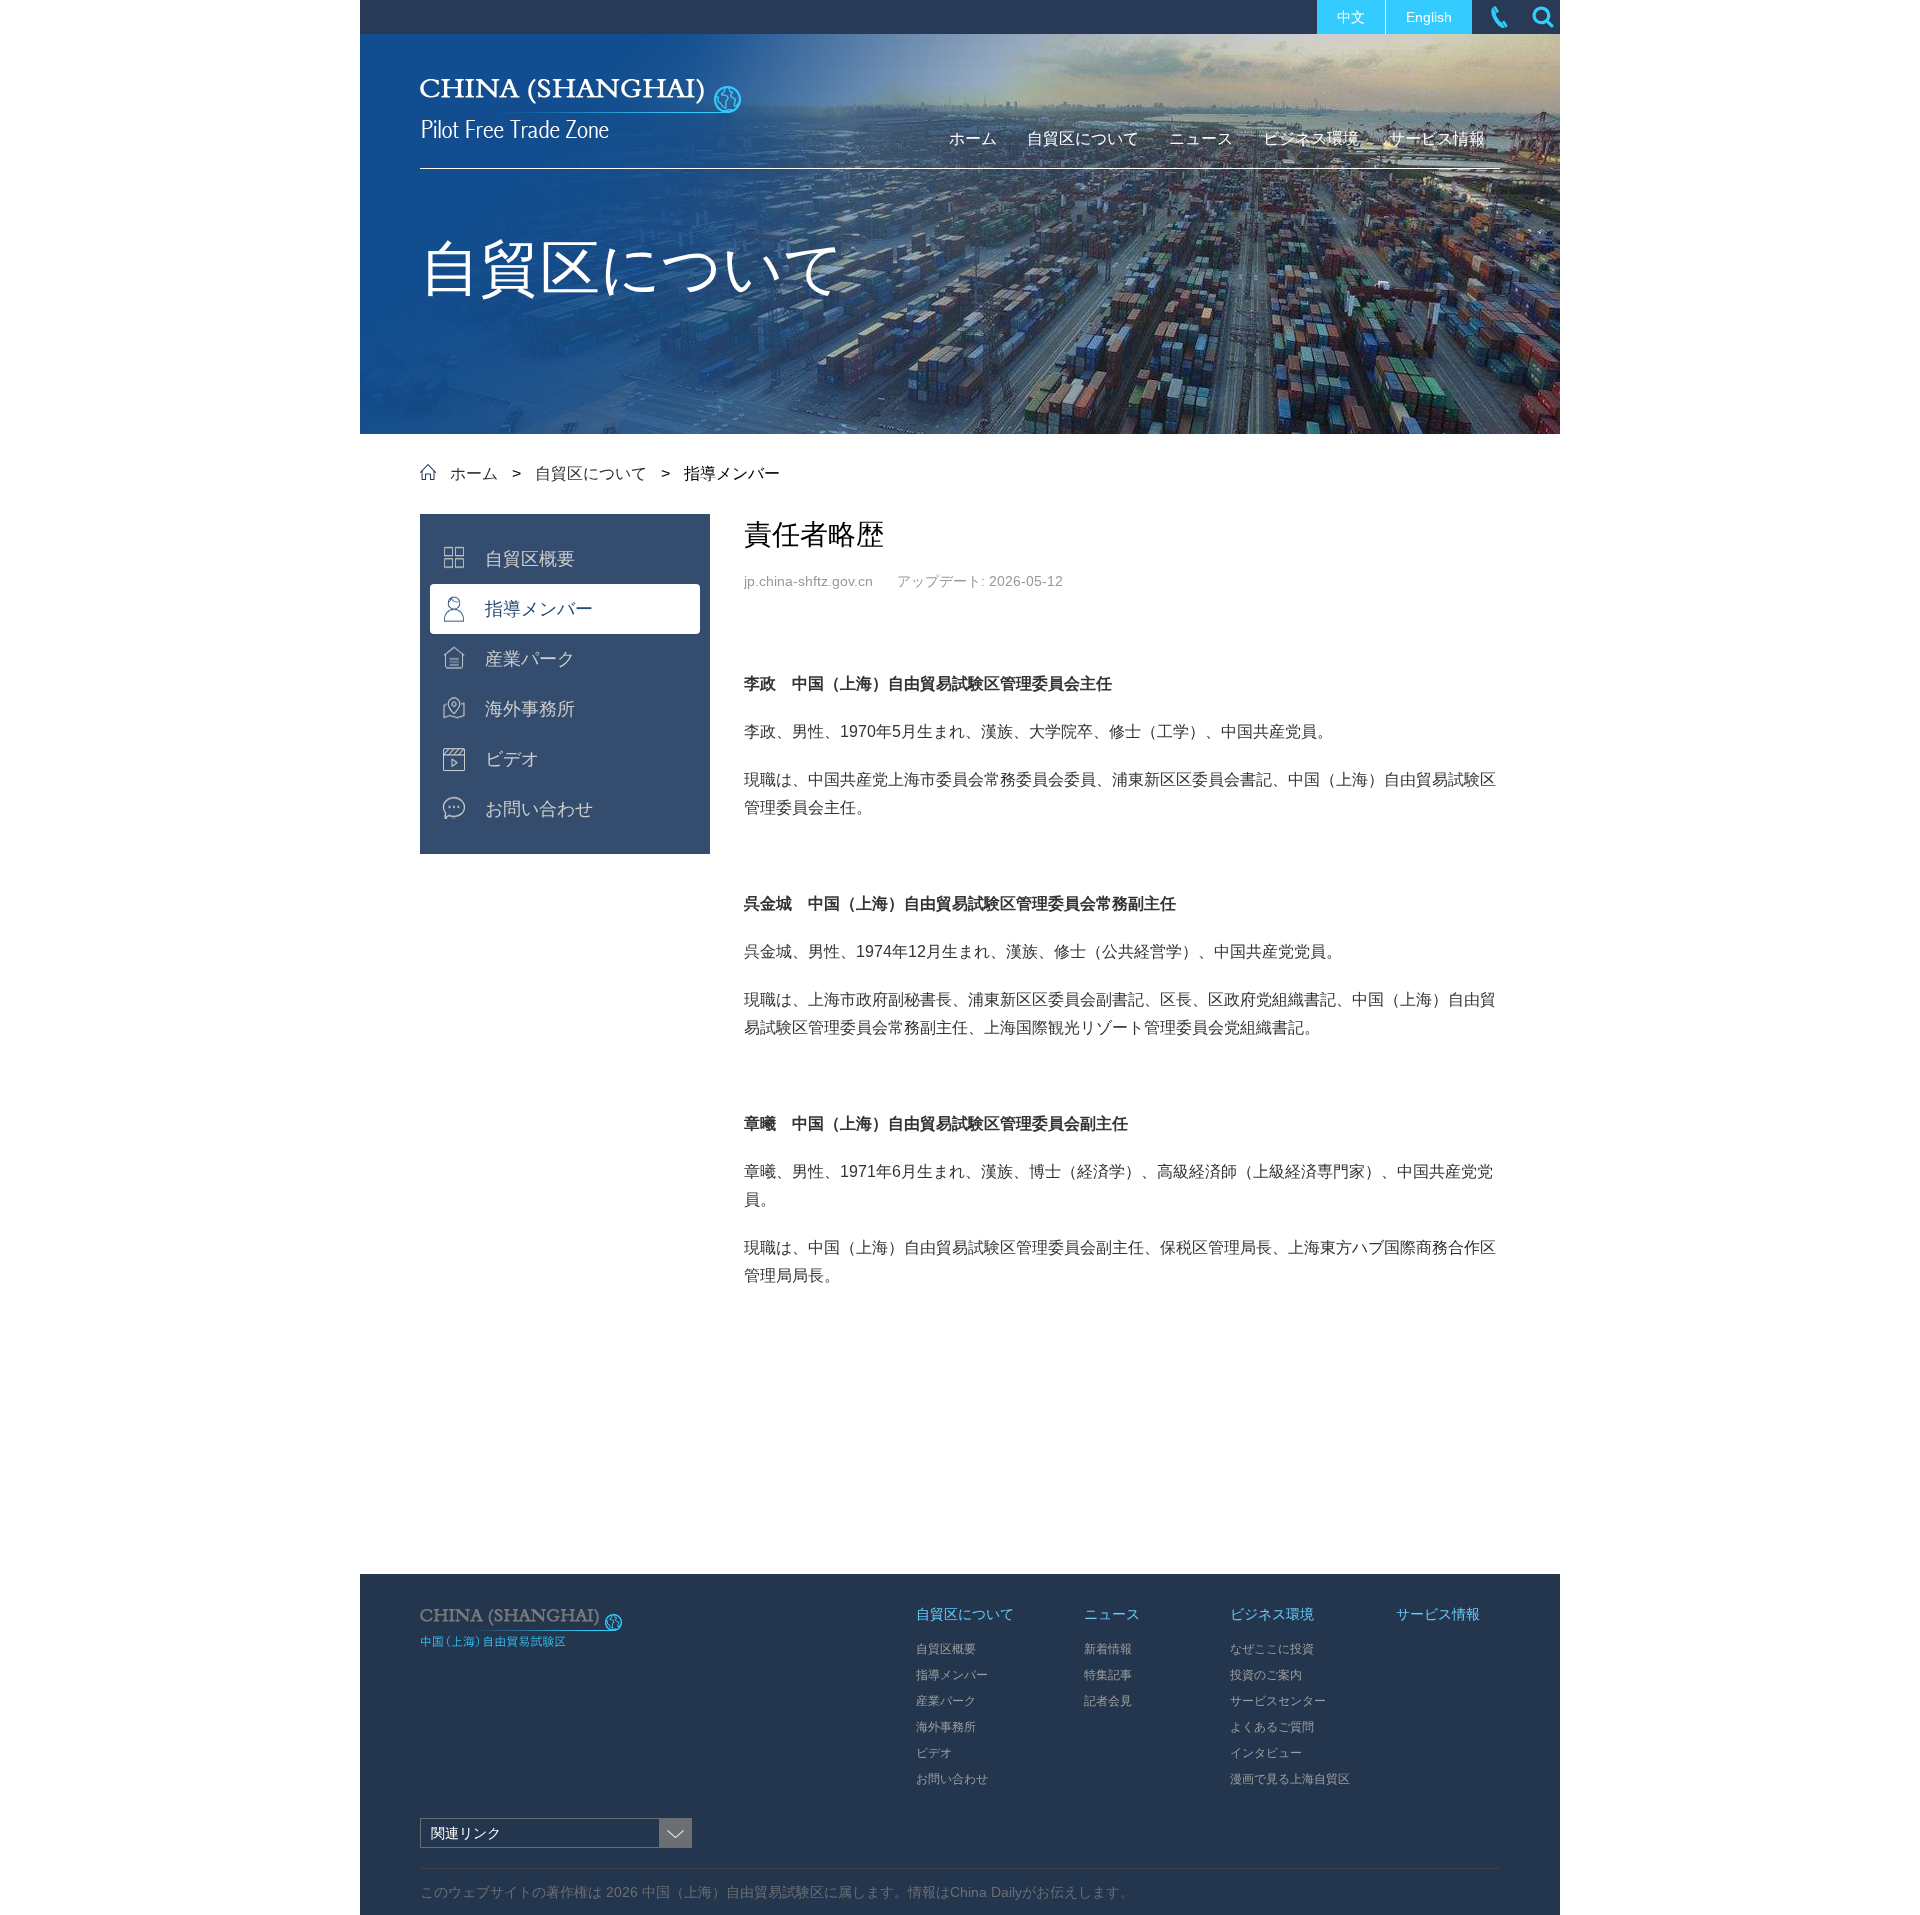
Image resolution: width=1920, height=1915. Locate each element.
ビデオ (934, 1753)
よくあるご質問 (1272, 1727)
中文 (1351, 17)
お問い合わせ (952, 1779)
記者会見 (1108, 1701)
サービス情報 (1438, 1614)
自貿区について (591, 473)
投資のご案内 (1266, 1675)
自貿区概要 (946, 1649)
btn (1543, 17)
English (1429, 17)
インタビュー (1266, 1753)
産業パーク (946, 1701)
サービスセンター (1278, 1701)
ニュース (1112, 1614)
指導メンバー (952, 1675)
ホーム (474, 473)
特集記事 (1108, 1675)
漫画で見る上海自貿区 (1290, 1779)
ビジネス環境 (1272, 1614)
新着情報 (1108, 1649)
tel (1499, 17)
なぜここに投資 (1272, 1649)
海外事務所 (946, 1727)
